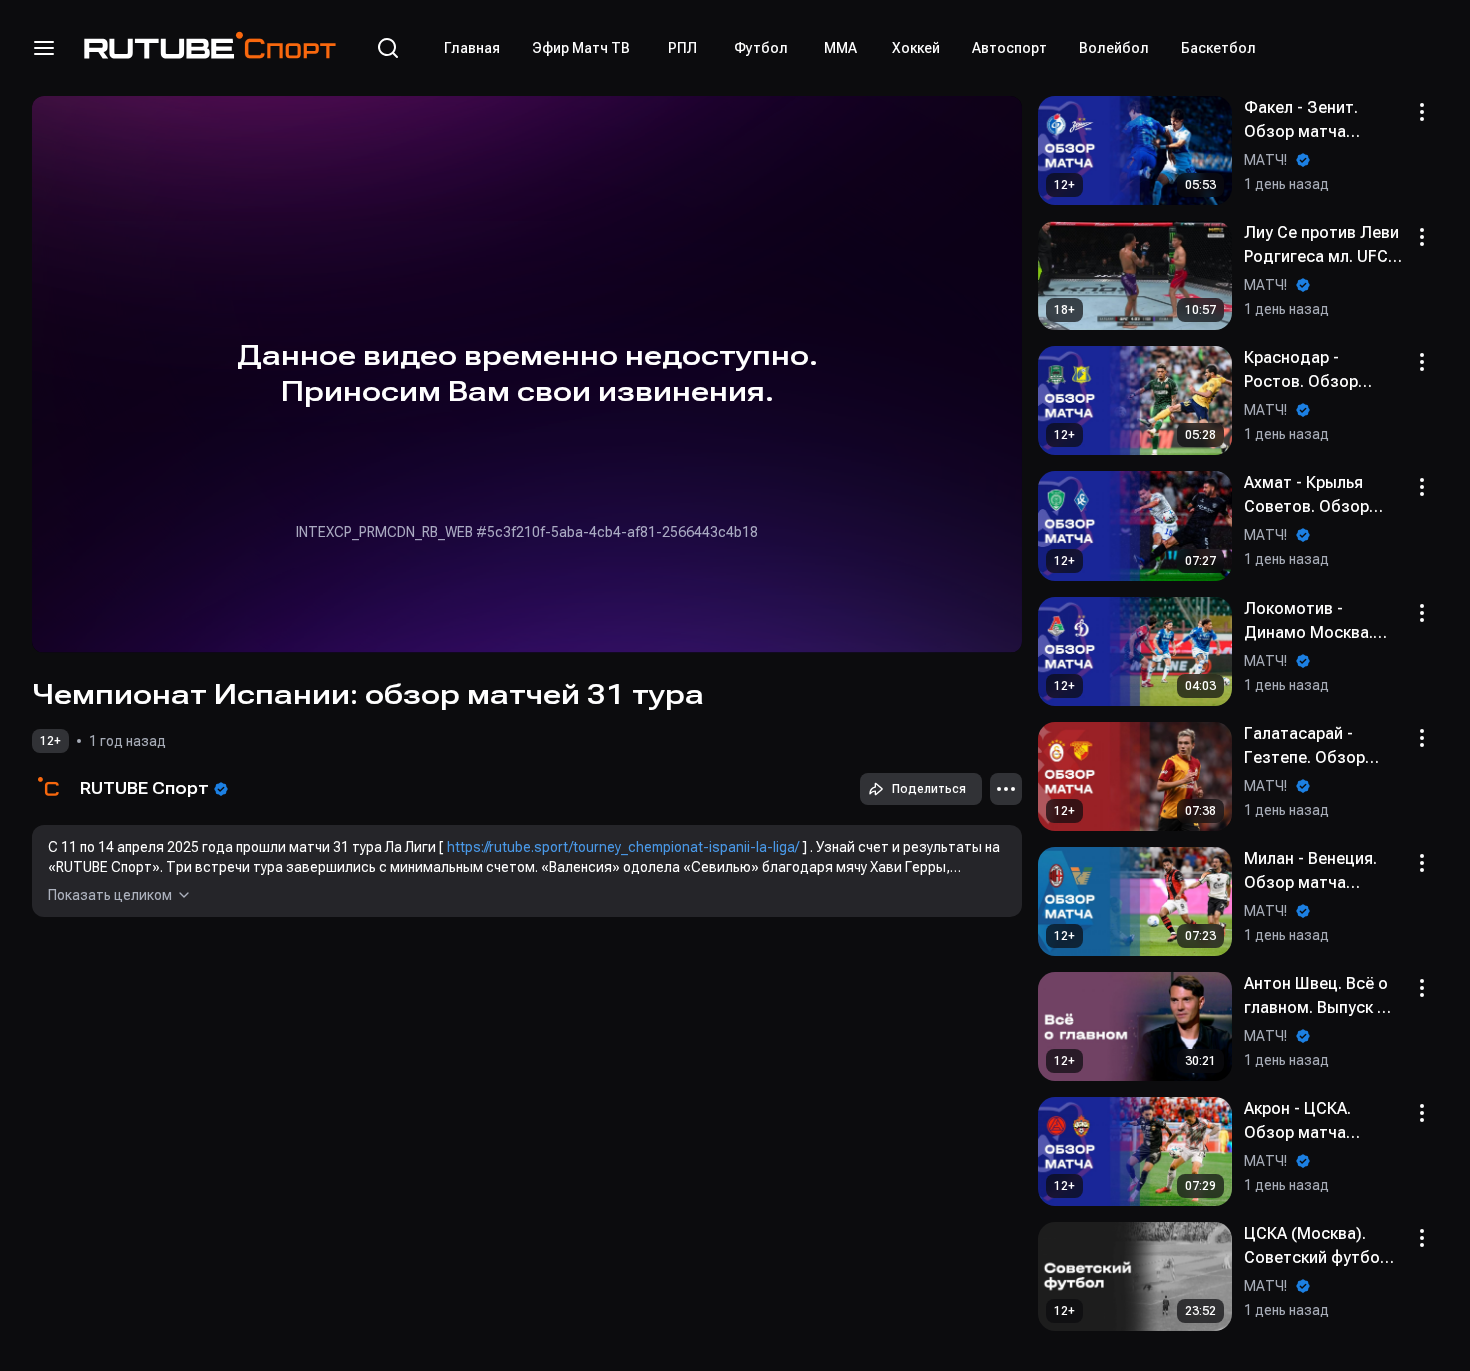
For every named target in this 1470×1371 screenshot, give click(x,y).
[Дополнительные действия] (1006, 789)
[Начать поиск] (388, 48)
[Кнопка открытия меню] (44, 48)
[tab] (472, 48)
